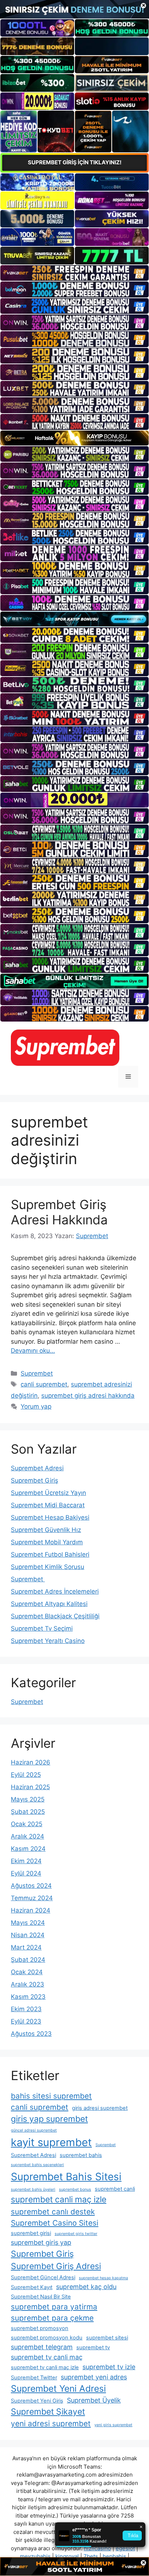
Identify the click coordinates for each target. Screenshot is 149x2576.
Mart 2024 (26, 1947)
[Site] (74, 273)
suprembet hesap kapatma (103, 2278)
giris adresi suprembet (100, 2108)
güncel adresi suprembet (34, 2130)
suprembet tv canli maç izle (45, 2367)
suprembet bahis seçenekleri (37, 2165)
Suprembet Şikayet (48, 2412)
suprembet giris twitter (76, 2234)
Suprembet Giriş (35, 1480)
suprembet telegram (42, 2347)
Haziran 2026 (31, 1762)
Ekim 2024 (26, 1861)
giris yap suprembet (49, 2119)
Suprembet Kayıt (32, 2287)
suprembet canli (115, 2189)
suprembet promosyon (40, 2328)
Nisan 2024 (28, 1935)
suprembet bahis (81, 2155)
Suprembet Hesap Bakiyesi (50, 1517)
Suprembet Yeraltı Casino (48, 1641)
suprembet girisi (31, 2233)
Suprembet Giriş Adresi (56, 2266)
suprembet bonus (75, 2189)
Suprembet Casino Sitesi (55, 2223)
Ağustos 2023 (31, 2034)
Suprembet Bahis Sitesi (66, 2177)
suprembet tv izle (109, 2367)
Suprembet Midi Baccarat (48, 1505)
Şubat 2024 (28, 1960)
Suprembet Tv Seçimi (42, 1628)
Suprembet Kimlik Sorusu (48, 1567)
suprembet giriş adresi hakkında (88, 1396)
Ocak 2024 (27, 1972)
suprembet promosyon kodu (47, 2338)
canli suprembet (44, 1384)
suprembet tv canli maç (47, 2357)
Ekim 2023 (26, 2009)
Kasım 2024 (28, 1849)
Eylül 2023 (26, 2021)
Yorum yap (36, 1406)
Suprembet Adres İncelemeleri (55, 1591)
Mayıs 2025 (28, 1799)
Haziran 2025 (30, 1787)
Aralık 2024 (27, 1836)
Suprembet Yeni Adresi (58, 2388)
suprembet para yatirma (54, 2307)
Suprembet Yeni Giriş (37, 2401)
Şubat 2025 (28, 1812)
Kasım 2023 (28, 1997)
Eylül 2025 (26, 1775)
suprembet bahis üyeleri (33, 2189)
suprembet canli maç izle (59, 2199)
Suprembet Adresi (37, 1468)
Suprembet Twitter (34, 2378)
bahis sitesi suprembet (51, 2096)
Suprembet (37, 1373)
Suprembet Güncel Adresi (43, 2277)
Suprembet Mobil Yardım (47, 1542)
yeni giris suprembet (113, 2425)
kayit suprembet (51, 2142)
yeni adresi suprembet (51, 2423)
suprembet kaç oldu (86, 2287)
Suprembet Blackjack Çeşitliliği (55, 1616)
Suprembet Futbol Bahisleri (50, 1554)
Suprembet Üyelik (94, 2400)
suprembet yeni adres (94, 2377)
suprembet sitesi (107, 2338)
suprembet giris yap (41, 2242)
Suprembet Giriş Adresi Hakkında (59, 1212)
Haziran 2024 (31, 1910)
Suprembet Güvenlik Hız (46, 1530)
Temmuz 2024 (32, 1898)
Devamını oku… (33, 1351)
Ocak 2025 (27, 1824)
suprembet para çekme (52, 2318)
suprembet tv (93, 2347)
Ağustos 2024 (31, 1886)
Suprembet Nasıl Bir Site (41, 2297)
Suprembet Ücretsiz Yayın (48, 1493)
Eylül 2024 (26, 1873)
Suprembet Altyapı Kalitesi (49, 1604)
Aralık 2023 (27, 1984)
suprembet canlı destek (53, 2212)
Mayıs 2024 (28, 1923)
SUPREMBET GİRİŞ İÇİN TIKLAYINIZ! (75, 162)
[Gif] (74, 438)
